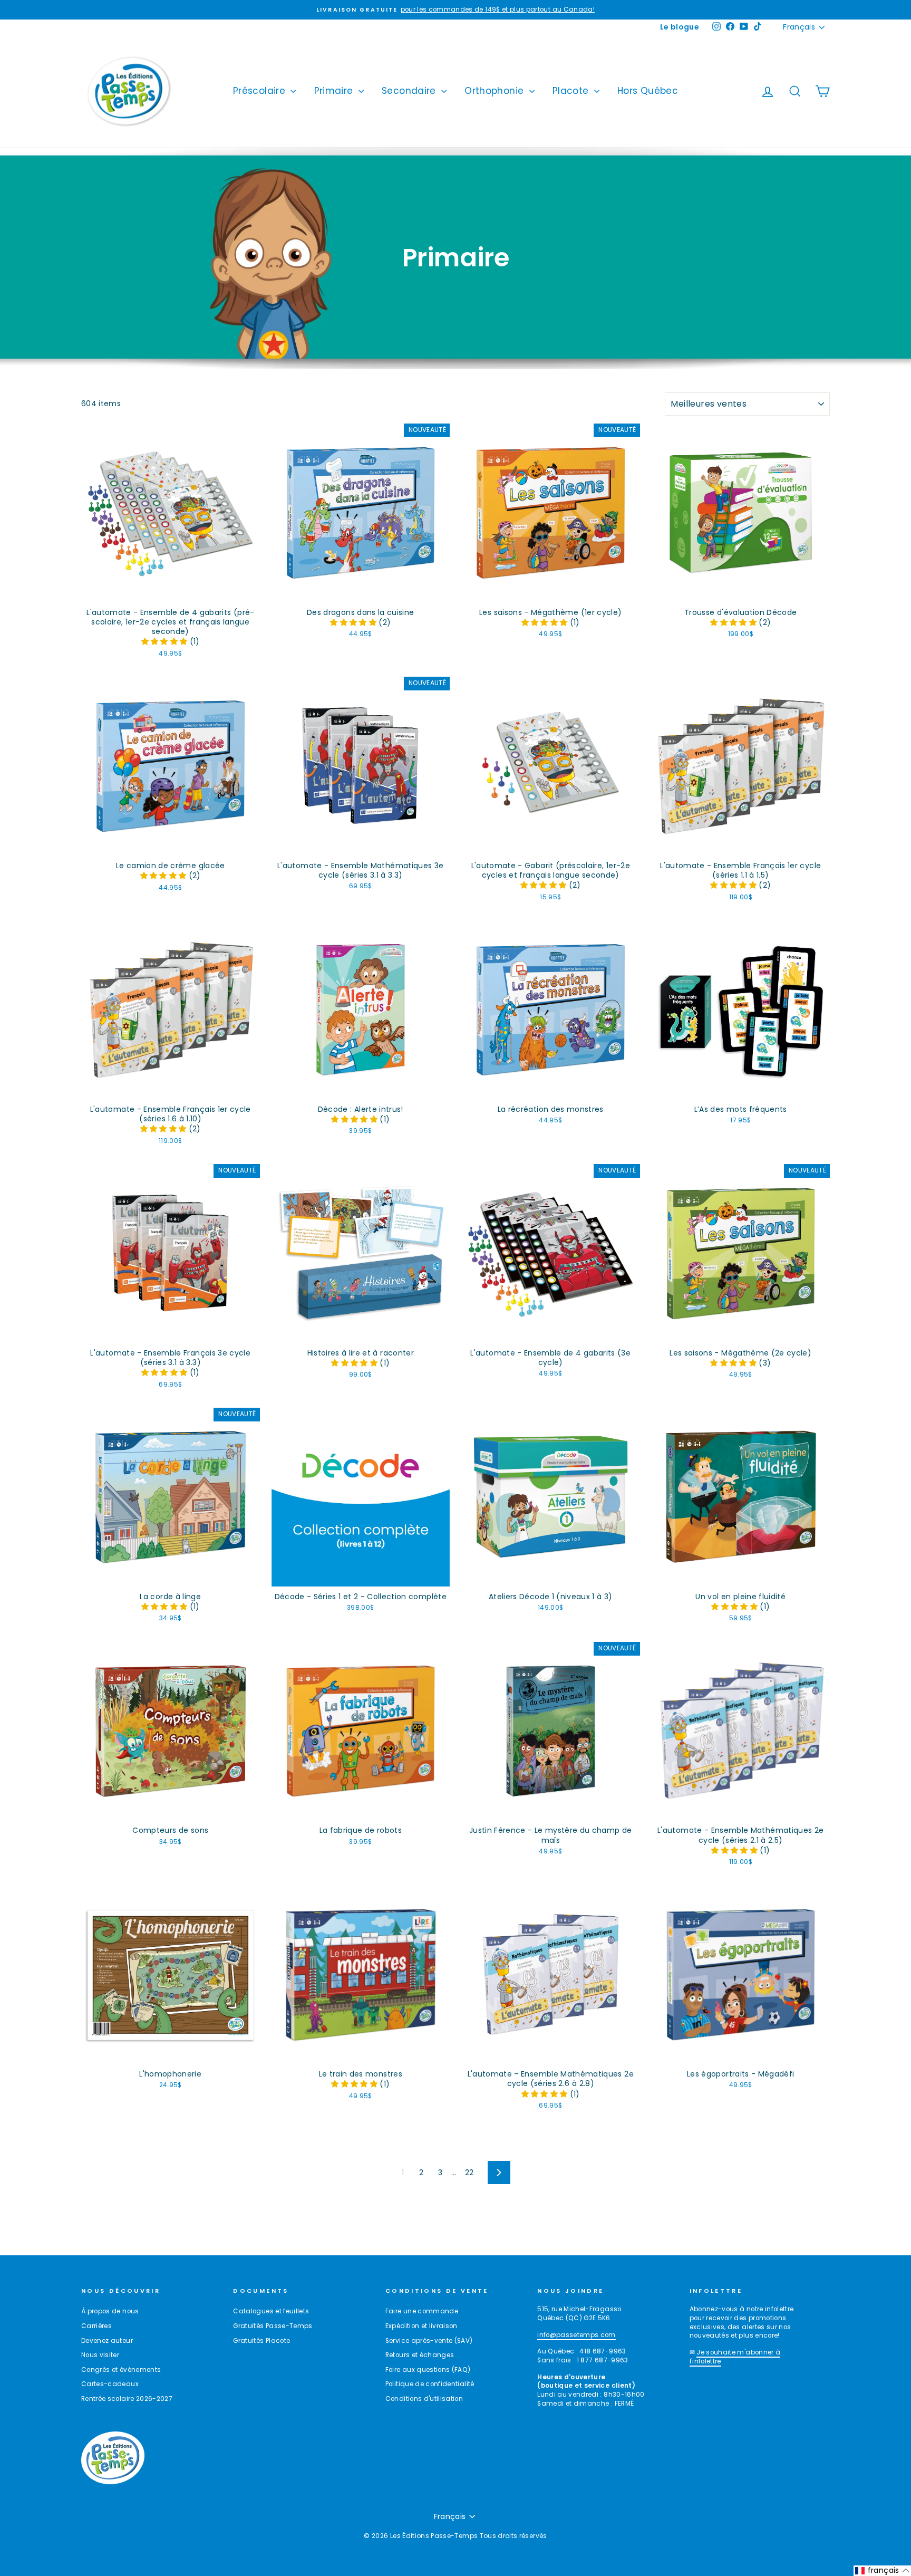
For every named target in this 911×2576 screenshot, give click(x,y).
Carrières (96, 2326)
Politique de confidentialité (430, 2384)
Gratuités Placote (261, 2341)
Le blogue (680, 27)
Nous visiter (100, 2355)
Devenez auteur (107, 2341)
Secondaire (410, 91)
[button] (166, 641)
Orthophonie (495, 91)
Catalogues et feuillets (271, 2311)
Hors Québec (648, 91)
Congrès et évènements (121, 2370)
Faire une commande (422, 2311)
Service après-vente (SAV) (429, 2341)
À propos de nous (110, 2311)
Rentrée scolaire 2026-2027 (127, 2399)
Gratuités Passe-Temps (273, 2326)
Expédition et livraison (421, 2326)
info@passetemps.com (576, 2335)
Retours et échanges (420, 2355)
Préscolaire (260, 91)
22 (469, 2173)
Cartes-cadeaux (110, 2384)
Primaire (335, 91)
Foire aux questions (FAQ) (428, 2370)
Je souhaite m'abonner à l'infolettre (735, 2357)
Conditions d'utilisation (424, 2399)
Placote (572, 91)
